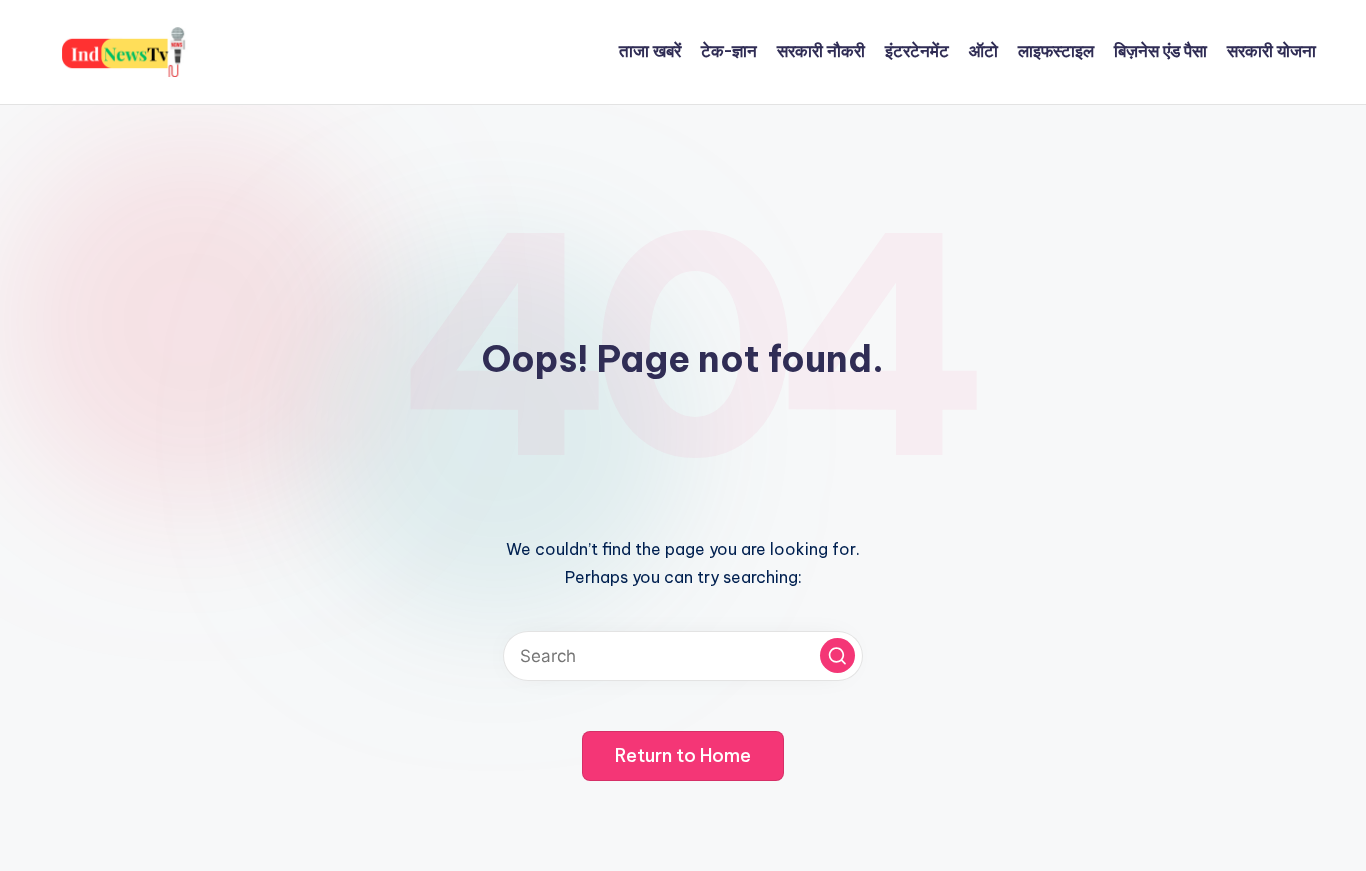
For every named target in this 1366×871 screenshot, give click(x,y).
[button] (837, 655)
